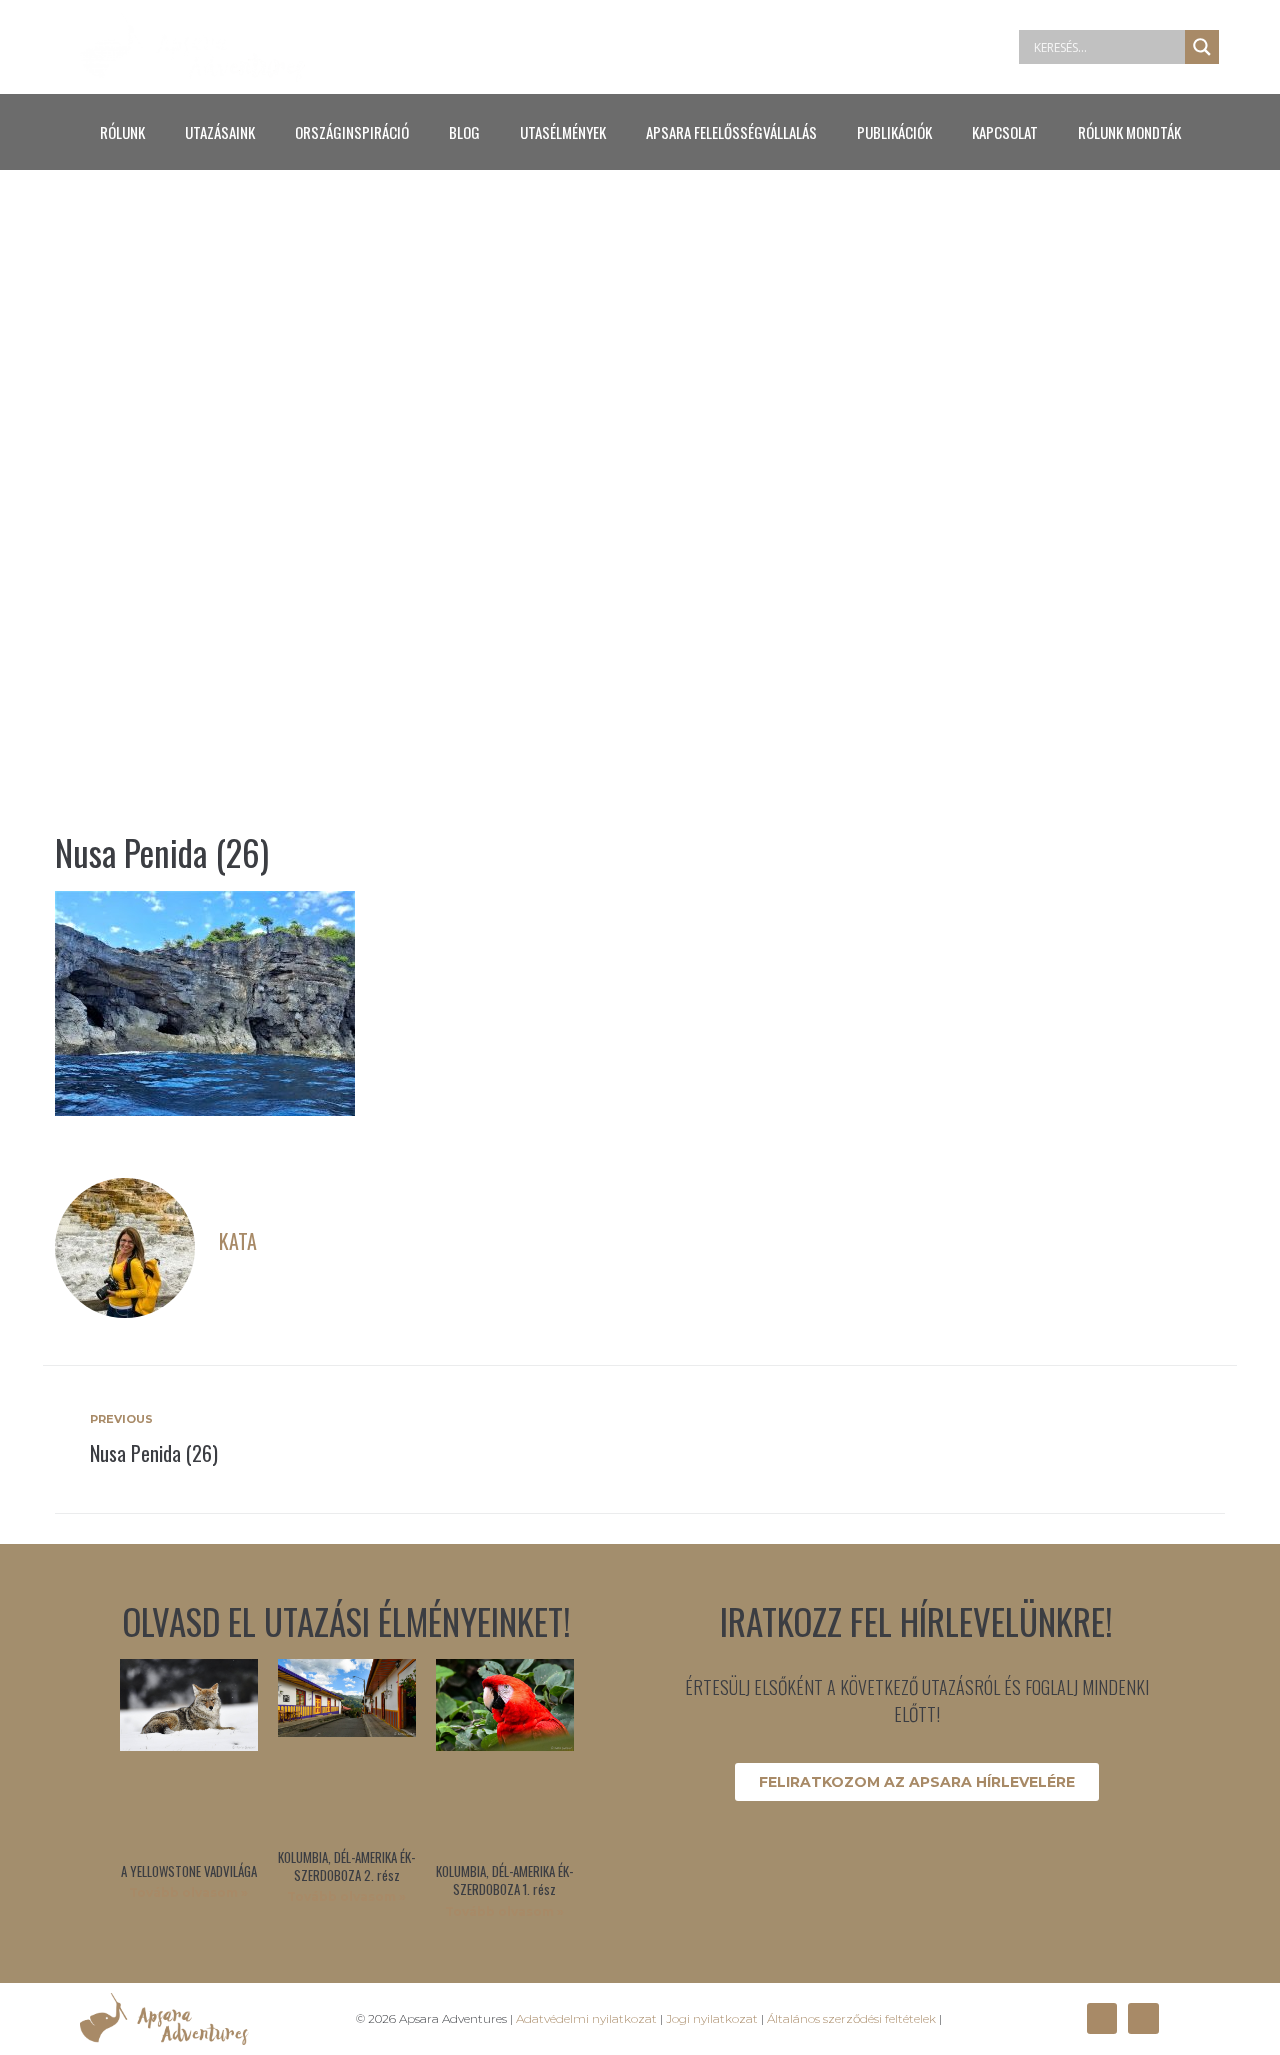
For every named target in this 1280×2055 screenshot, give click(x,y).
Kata (238, 1241)
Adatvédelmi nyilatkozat (586, 2018)
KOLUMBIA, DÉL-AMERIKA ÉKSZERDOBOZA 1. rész (504, 1880)
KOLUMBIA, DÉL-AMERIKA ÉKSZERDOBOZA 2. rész (346, 1866)
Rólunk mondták (1129, 132)
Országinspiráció (352, 132)
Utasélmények (563, 132)
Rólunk (122, 132)
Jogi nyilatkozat (712, 2018)
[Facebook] (1102, 2018)
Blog (464, 132)
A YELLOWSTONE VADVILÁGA (189, 1871)
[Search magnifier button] (1202, 47)
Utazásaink (220, 132)
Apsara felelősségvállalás (731, 132)
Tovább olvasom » (188, 1892)
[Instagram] (1143, 2018)
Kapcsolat (1005, 132)
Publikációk (894, 132)
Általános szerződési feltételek (851, 2018)
